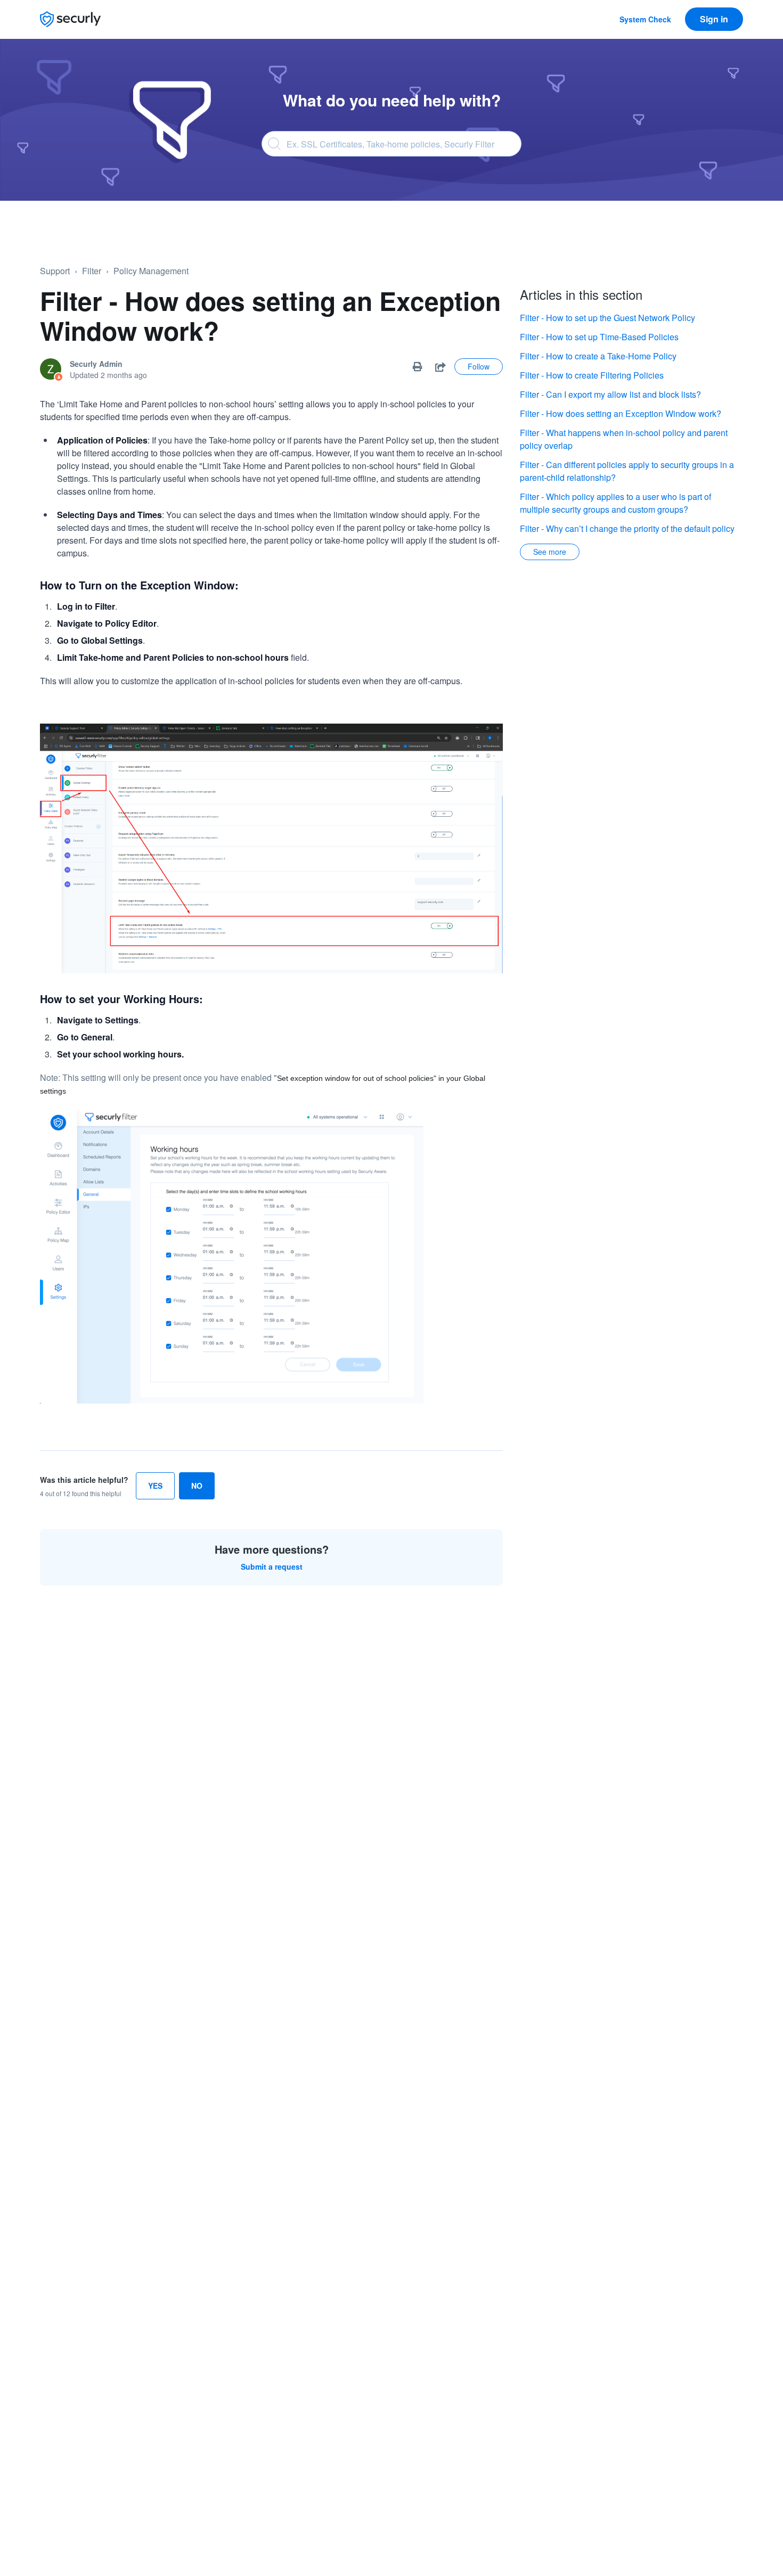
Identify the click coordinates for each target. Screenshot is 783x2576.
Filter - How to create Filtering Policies (592, 375)
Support (55, 271)
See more (550, 552)
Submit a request (272, 1566)
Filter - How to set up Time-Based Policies (599, 337)
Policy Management (151, 271)
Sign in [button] (714, 19)
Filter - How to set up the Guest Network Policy (607, 318)
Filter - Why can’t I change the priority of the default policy (627, 528)
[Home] (70, 19)
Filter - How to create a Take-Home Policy (598, 356)
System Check (645, 19)
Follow (479, 366)
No (197, 1486)
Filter (92, 271)
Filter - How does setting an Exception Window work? (621, 413)
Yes (155, 1486)
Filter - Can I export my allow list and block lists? (610, 394)
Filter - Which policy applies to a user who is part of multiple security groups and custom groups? (615, 503)
